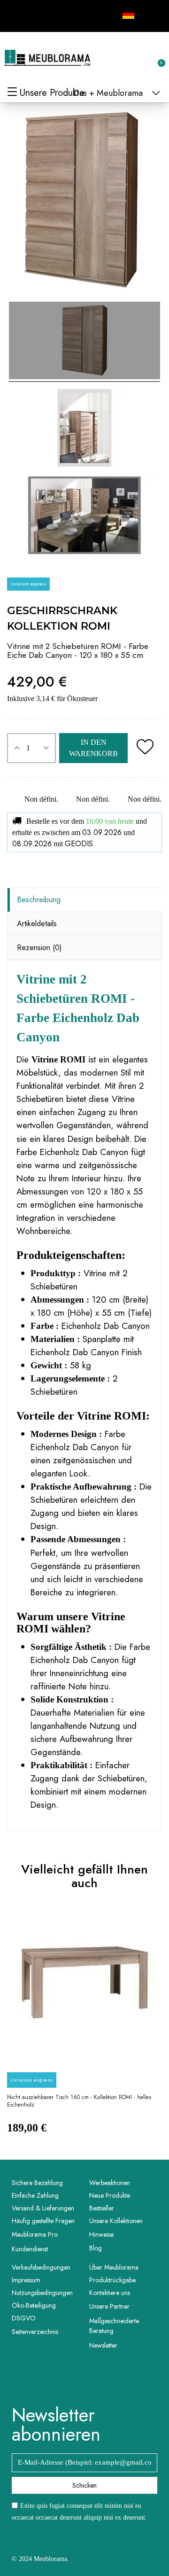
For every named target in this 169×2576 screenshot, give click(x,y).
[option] (84, 2027)
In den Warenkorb (93, 748)
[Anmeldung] (127, 59)
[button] (111, 58)
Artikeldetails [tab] (37, 924)
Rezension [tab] (39, 948)
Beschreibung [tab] (39, 900)
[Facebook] (15, 15)
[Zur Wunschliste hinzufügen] (145, 748)
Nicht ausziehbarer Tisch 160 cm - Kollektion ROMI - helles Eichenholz (79, 2101)
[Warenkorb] (156, 58)
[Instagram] (36, 15)
